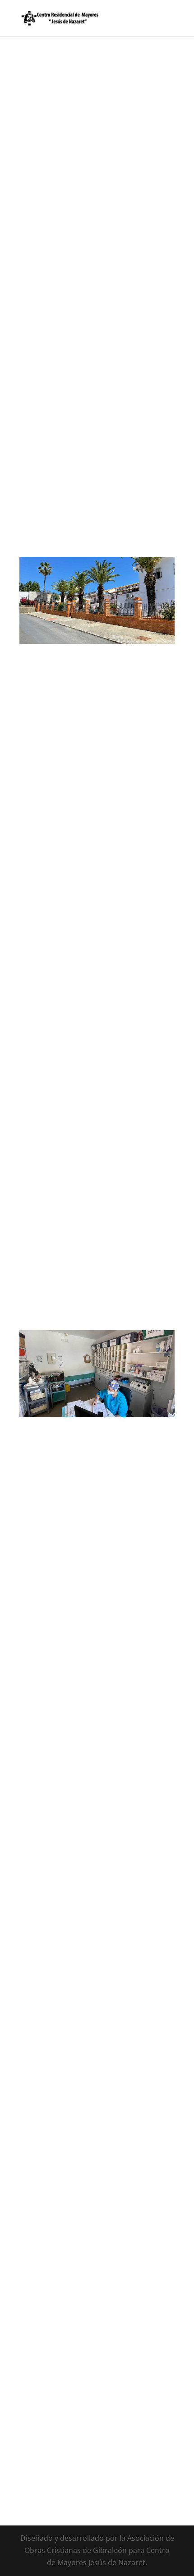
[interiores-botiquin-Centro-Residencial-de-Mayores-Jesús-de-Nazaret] (97, 1415)
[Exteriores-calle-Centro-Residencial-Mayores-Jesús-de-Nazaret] (97, 641)
